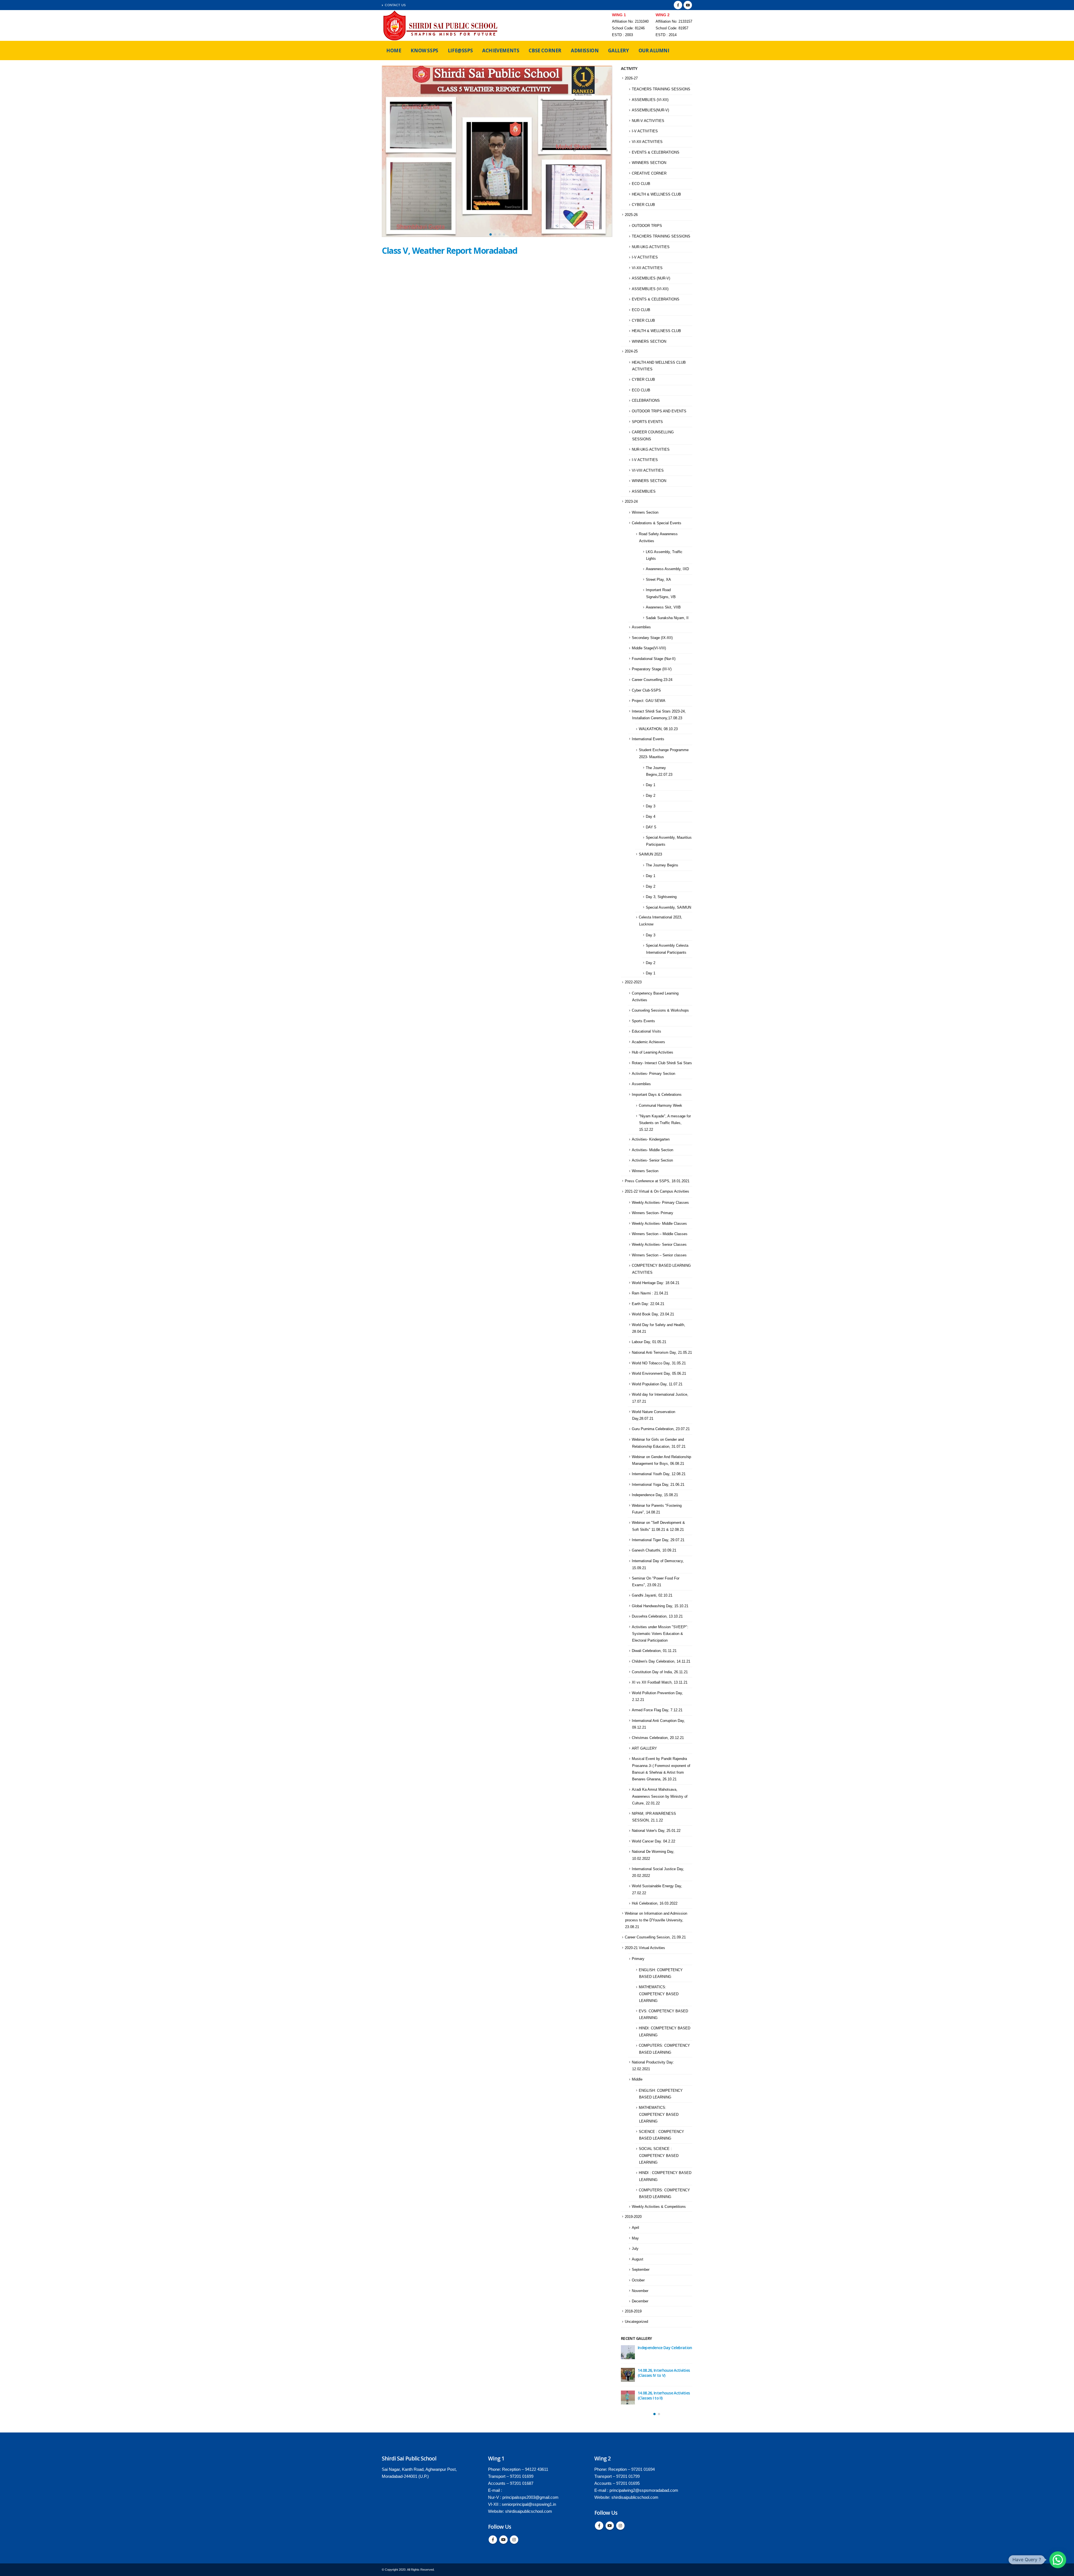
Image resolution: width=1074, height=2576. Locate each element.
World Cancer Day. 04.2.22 (653, 1841)
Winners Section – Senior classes (659, 1255)
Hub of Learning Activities (653, 1052)
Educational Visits (646, 1031)
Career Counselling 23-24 (652, 680)
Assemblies (641, 627)
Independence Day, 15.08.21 (655, 1495)
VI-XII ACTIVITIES (647, 142)
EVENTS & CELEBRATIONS (656, 152)
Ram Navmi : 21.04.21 (650, 1293)
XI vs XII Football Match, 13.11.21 (660, 1682)
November (640, 2291)
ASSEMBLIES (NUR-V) (651, 278)
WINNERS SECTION (649, 163)
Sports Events (643, 1021)
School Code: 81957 (672, 28)
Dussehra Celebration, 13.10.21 (657, 1616)
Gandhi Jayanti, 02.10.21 (652, 1595)
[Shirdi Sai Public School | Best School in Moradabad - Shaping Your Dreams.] (441, 25)
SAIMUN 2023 (650, 854)
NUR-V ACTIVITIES (648, 121)
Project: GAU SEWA (649, 701)
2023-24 (631, 501)
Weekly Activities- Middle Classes (659, 1224)
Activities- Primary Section (653, 1074)
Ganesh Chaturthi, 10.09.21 (654, 1550)
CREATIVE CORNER (649, 173)
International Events (648, 739)
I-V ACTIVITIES (645, 131)
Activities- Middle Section (653, 1150)
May (635, 2238)
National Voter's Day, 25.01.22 (656, 1831)
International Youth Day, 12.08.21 (659, 1474)
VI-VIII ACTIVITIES (648, 470)
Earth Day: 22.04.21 (648, 1304)
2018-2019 (633, 2311)
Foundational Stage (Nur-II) (654, 659)
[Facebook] (678, 5)
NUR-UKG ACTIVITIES (651, 247)
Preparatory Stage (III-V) (652, 669)
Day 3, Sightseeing (661, 897)
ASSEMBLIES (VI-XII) (650, 100)
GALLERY (618, 50)
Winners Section (645, 512)
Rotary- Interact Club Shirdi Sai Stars (662, 1063)
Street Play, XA (658, 580)
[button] (491, 234)
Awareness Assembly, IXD (667, 569)
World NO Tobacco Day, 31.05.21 (659, 1363)
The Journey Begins (662, 865)
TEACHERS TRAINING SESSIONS (661, 89)
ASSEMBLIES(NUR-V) (650, 110)
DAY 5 (651, 827)
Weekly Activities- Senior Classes (659, 1244)
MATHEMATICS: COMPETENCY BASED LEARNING (659, 1994)
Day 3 (651, 806)
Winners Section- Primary (653, 1213)
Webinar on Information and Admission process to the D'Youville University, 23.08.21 (656, 1920)
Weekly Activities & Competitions (659, 2207)
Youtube (503, 2540)
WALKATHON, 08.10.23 (658, 729)
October (638, 2280)
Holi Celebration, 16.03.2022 (655, 1903)
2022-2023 (633, 982)
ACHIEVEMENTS (501, 50)
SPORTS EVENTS (647, 422)
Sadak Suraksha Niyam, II (667, 618)
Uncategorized (636, 2322)
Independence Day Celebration (665, 2348)
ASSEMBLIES (644, 491)
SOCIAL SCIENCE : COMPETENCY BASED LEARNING (659, 2156)
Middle (637, 2079)
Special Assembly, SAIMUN (668, 907)
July (635, 2249)
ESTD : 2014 (666, 35)
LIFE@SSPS (460, 50)
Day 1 (651, 785)
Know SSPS (424, 50)
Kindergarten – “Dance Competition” (658, 2395)
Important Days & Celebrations (657, 1095)
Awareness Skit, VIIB (663, 607)
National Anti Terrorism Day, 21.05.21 (662, 1352)
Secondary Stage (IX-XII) (652, 638)
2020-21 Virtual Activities (645, 1948)
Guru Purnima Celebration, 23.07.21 (661, 1429)
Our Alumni (654, 50)
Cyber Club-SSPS (646, 690)
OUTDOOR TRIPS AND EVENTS (659, 411)
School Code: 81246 (628, 28)
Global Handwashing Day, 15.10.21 (660, 1606)
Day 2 (651, 795)
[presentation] (387, 153)
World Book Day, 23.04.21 (653, 1314)
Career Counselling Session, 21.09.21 (655, 1937)
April (635, 2228)
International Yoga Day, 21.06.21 (658, 1485)
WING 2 (663, 15)
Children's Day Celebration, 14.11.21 (661, 1661)
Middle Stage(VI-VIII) (649, 648)
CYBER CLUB (643, 205)
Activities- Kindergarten (651, 1139)
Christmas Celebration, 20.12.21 (658, 1738)
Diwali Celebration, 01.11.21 (654, 1651)
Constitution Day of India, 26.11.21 (660, 1672)
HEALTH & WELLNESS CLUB (656, 194)
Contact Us (395, 5)
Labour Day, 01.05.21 (649, 1342)
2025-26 (631, 215)
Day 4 (651, 816)
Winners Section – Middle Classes (660, 1234)
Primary (638, 1959)
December (640, 2301)
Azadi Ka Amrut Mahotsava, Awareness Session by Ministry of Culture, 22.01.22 (660, 1796)
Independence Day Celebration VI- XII (665, 2373)
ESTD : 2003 (622, 35)
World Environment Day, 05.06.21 (659, 1373)
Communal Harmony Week (660, 1105)
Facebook (493, 2540)
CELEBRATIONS (646, 400)
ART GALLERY (644, 1748)
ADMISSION (585, 50)
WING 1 (619, 15)
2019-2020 (633, 2217)
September (641, 2270)
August (638, 2259)
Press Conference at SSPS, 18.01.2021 (657, 1181)
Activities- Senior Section (652, 1160)
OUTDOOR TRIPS (647, 226)
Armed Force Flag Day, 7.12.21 (657, 1710)
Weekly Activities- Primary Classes (660, 1203)
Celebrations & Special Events (657, 523)
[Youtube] (688, 5)
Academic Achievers (648, 1042)
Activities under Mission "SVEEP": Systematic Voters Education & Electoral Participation (660, 1634)
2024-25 (631, 351)
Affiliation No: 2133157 (674, 22)
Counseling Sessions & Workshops (660, 1010)
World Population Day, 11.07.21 (657, 1384)
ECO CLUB (641, 184)
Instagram (514, 2540)
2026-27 (631, 78)
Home (394, 50)
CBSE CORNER (545, 50)
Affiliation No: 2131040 (630, 22)
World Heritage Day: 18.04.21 (656, 1283)
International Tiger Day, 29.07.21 (658, 1540)
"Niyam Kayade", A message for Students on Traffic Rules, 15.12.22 (665, 1123)
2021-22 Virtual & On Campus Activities (657, 1191)
